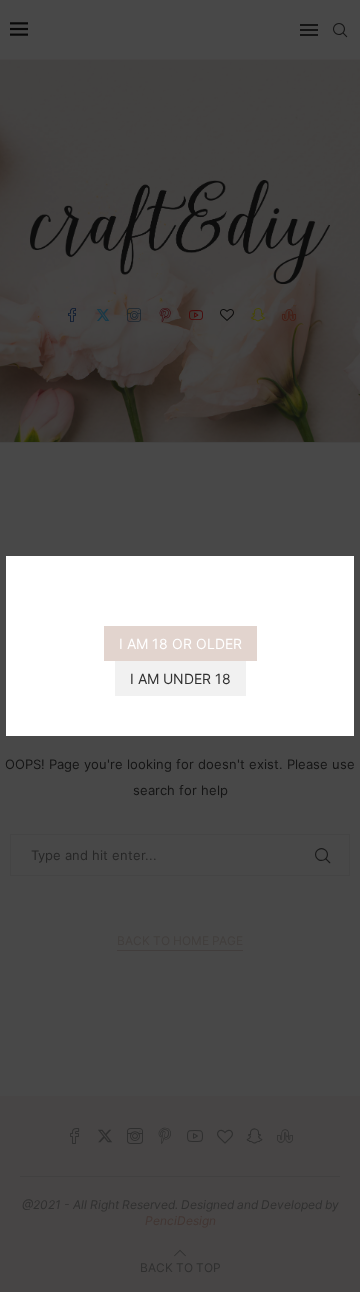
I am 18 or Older (180, 643)
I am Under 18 (180, 678)
